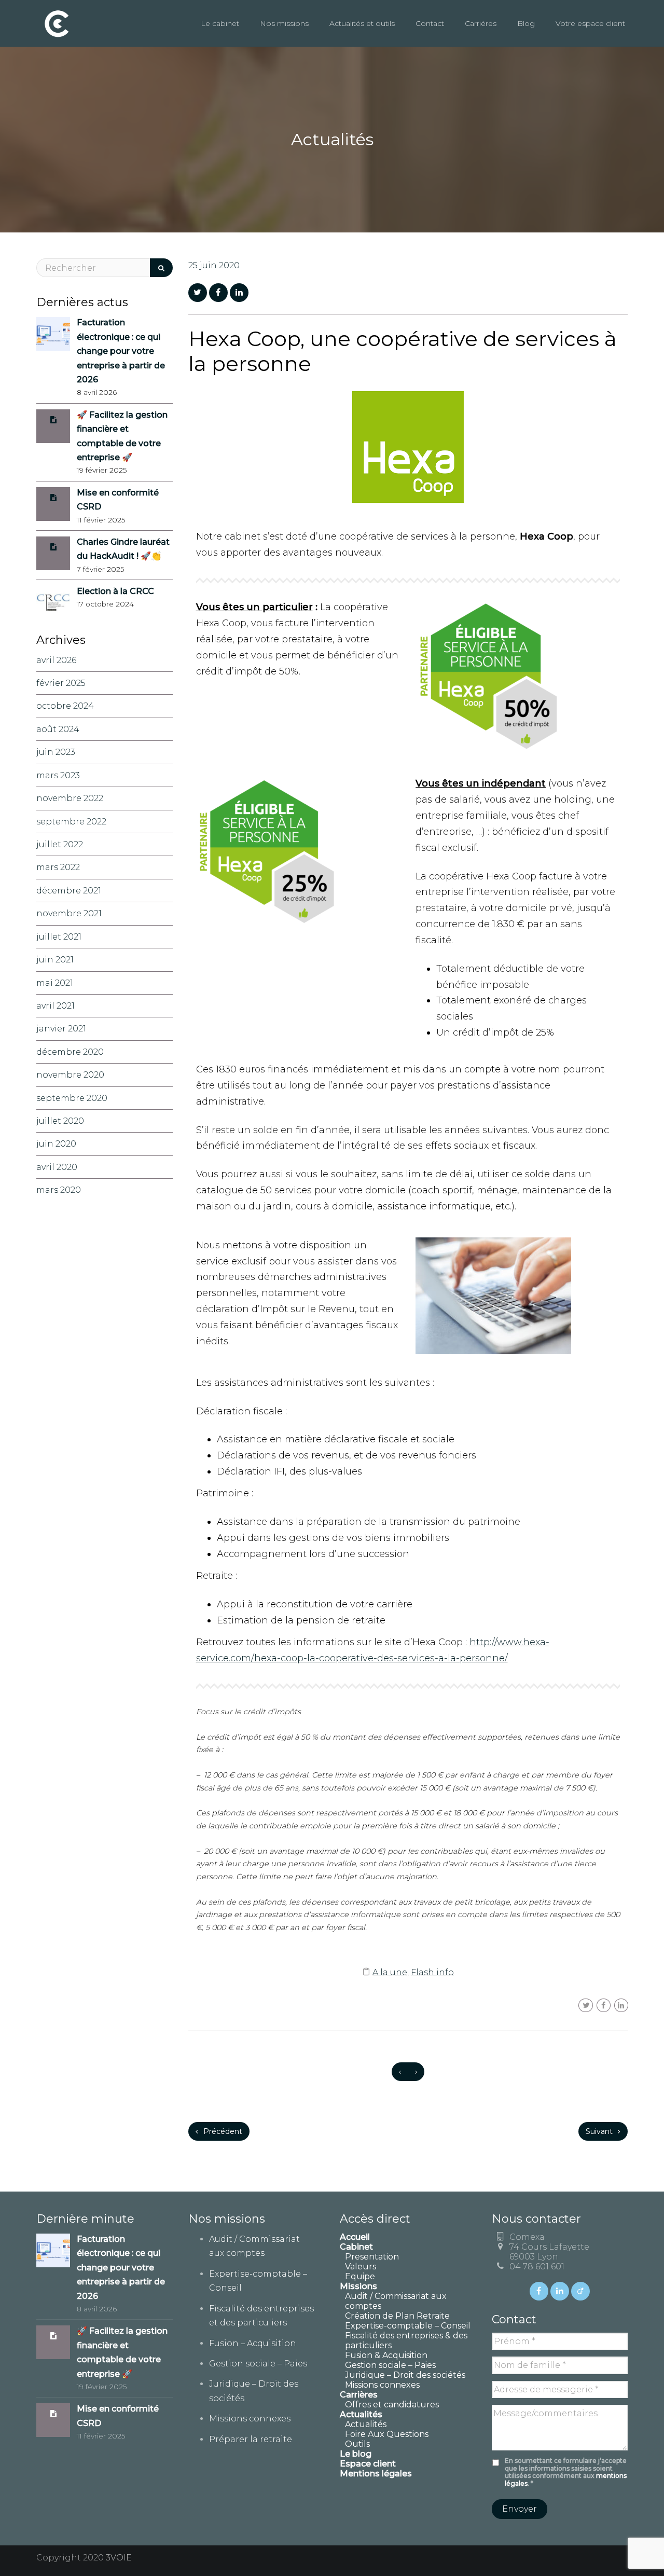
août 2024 (58, 729)
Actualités (366, 2424)
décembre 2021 (69, 891)
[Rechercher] (161, 268)
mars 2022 (58, 867)
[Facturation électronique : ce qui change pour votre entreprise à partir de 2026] (53, 333)
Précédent (222, 2131)
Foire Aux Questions (387, 2434)
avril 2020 (57, 1167)
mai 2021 (55, 983)
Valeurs (361, 2267)
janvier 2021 (61, 1029)
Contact (430, 23)
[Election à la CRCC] (53, 602)
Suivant (600, 2131)
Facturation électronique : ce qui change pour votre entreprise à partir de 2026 (121, 351)
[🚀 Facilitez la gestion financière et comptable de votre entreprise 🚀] (53, 419)
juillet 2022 (60, 844)
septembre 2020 (72, 1098)
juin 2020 (56, 1144)
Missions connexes (250, 2419)
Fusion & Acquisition (386, 2355)
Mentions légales (376, 2474)
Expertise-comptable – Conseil (408, 2326)
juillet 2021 (59, 937)
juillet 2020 (60, 1121)
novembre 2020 (70, 1075)
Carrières (481, 23)
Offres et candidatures (392, 2405)
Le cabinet (220, 23)
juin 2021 (55, 960)
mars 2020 (59, 1190)
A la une (390, 1972)
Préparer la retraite (251, 2439)
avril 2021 (56, 1006)
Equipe (360, 2276)
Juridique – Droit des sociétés (405, 2375)
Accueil (355, 2237)
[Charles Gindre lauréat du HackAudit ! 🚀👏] (53, 547)
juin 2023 (56, 752)
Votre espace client (590, 23)
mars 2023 (58, 775)
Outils (357, 2444)
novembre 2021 (69, 913)
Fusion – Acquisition (253, 2343)
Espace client (368, 2464)
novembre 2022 (70, 798)
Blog (526, 23)
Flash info (432, 1972)
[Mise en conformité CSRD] (53, 497)
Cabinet (356, 2247)
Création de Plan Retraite (397, 2316)
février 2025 (61, 683)
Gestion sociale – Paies (258, 2364)
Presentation (372, 2257)
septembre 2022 (71, 822)
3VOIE (119, 2558)
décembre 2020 (70, 1052)
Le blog (356, 2454)
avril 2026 (56, 660)
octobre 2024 (65, 706)
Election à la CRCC (115, 591)
